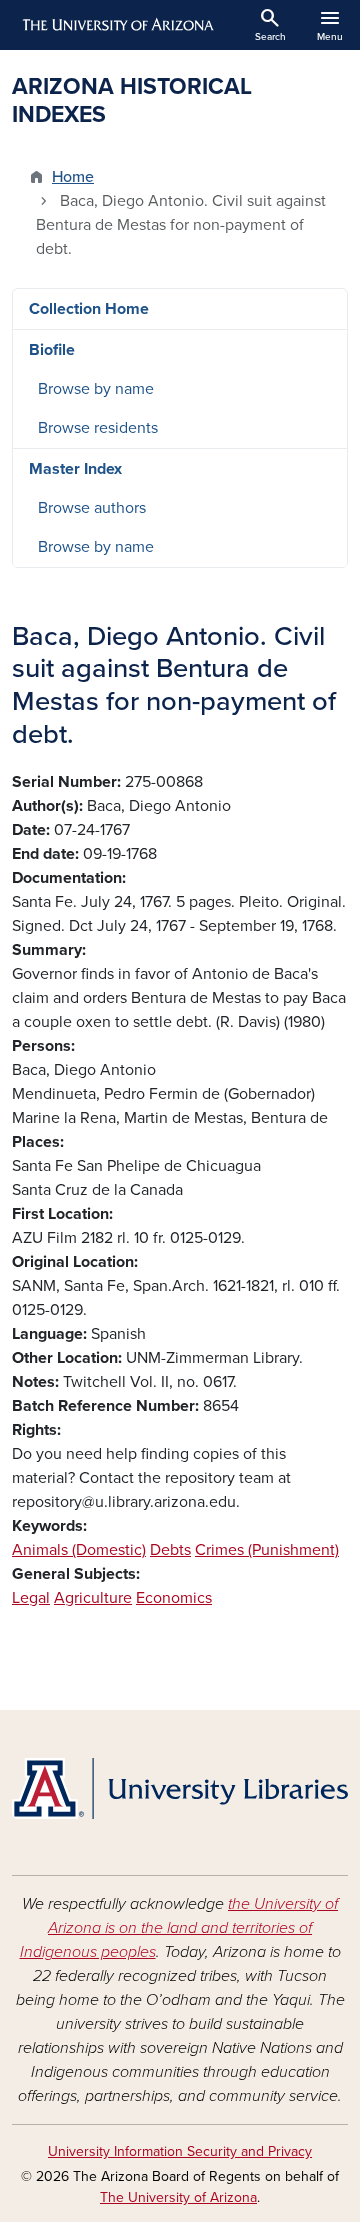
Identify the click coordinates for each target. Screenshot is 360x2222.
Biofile (52, 350)
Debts (170, 1550)
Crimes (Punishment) (267, 1550)
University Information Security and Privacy (180, 2151)
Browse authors (92, 508)
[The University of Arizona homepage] (116, 25)
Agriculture (93, 1598)
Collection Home (89, 309)
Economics (174, 1598)
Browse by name (96, 389)
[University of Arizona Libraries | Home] (180, 1788)
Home (73, 177)
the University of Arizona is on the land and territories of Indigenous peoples (179, 1928)
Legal (31, 1598)
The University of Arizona (178, 2197)
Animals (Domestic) (79, 1550)
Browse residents (98, 428)
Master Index (75, 469)
